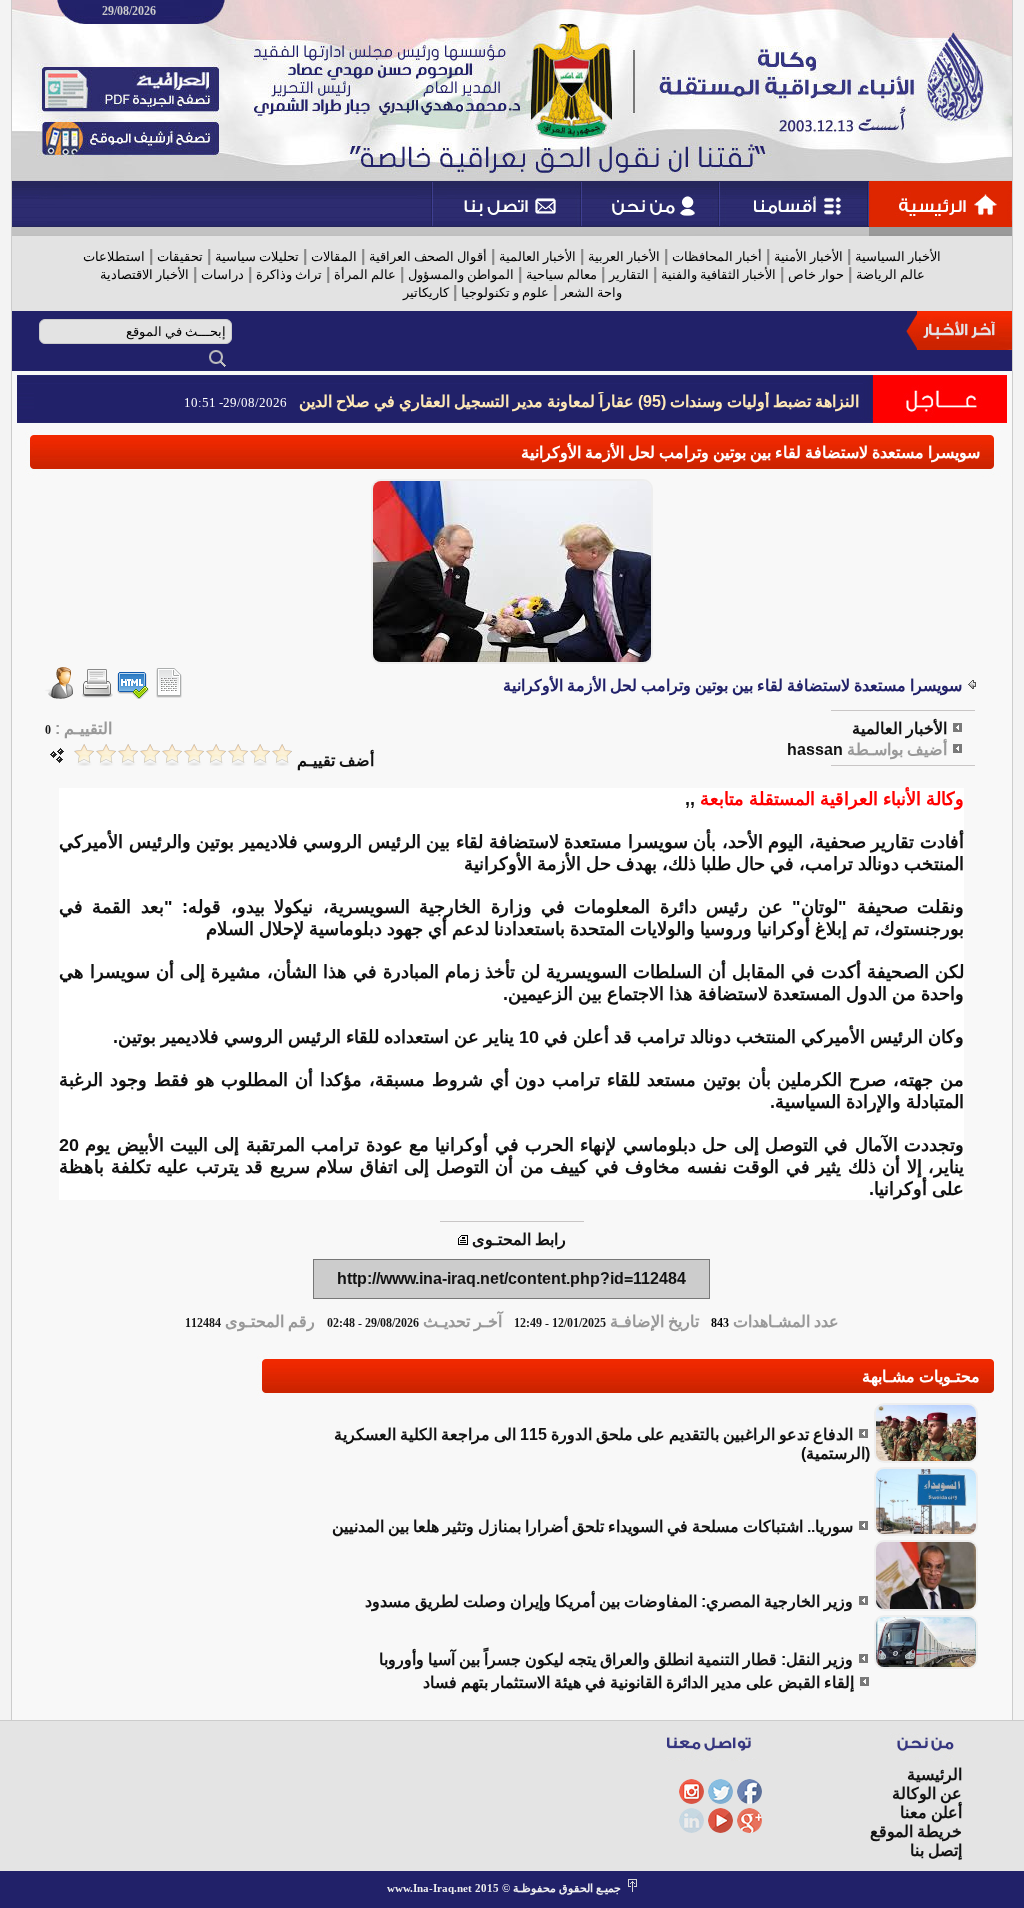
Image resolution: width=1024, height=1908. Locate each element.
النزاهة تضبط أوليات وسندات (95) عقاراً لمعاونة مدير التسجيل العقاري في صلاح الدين (579, 401)
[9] (106, 754)
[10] (84, 754)
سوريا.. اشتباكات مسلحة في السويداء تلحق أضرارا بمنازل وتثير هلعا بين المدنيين (592, 1526)
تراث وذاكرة (289, 274)
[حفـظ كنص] (169, 693)
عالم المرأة (365, 274)
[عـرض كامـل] (926, 1457)
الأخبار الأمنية (808, 256)
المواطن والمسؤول (461, 274)
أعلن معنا (931, 1812)
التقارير (629, 274)
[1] (282, 754)
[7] (150, 754)
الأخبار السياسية (898, 256)
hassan (815, 749)
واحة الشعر (591, 292)
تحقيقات (180, 256)
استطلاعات (114, 256)
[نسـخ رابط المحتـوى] (463, 1239)
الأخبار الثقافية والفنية (718, 274)
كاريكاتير (426, 292)
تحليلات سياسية (257, 256)
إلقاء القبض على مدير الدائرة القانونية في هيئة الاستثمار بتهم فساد (638, 1682)
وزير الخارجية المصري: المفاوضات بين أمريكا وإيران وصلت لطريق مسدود (609, 1601)
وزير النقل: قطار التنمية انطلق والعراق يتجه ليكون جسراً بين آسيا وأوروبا (616, 1659)
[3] (238, 754)
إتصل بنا (936, 1850)
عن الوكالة (927, 1793)
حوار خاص (816, 274)
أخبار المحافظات (717, 256)
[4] (216, 754)
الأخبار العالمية (537, 256)
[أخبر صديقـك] (61, 693)
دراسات (222, 274)
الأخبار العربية (624, 256)
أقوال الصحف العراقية (428, 256)
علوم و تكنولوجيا (505, 292)
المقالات (334, 256)
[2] (260, 754)
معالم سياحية (561, 274)
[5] (194, 754)
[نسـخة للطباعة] (97, 693)
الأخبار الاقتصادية (144, 274)
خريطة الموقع (916, 1831)
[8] (128, 754)
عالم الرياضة (890, 274)
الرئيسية (934, 1774)
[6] (172, 754)
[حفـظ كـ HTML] (133, 693)
